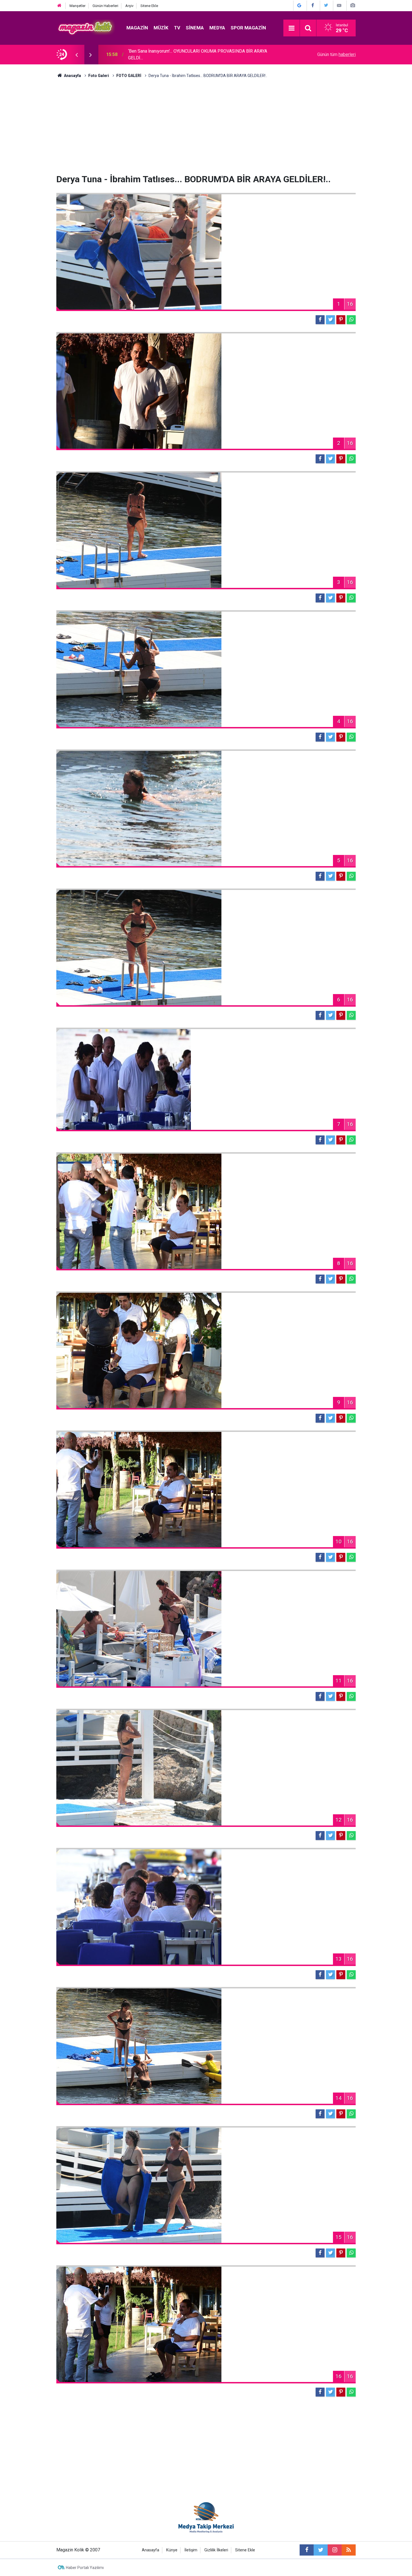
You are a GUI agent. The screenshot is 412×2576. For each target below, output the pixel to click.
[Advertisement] (206, 126)
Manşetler (77, 6)
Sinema (195, 28)
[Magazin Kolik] (86, 28)
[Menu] (291, 28)
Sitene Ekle (149, 6)
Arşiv (129, 6)
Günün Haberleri (105, 6)
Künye (172, 2550)
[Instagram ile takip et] (335, 2550)
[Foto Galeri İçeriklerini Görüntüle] (353, 5)
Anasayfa (151, 2550)
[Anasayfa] (59, 6)
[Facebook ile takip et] (307, 2550)
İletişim (191, 2550)
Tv (177, 28)
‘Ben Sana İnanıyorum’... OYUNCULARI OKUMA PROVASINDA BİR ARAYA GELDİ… (198, 54)
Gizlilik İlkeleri (216, 2550)
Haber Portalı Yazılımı (85, 2568)
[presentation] (77, 55)
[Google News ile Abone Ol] (299, 5)
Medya (217, 28)
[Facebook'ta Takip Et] (313, 5)
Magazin (137, 28)
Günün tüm (336, 54)
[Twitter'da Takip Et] (326, 5)
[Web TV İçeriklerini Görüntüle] (339, 5)
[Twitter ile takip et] (321, 2550)
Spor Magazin (248, 28)
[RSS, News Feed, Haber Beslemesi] (349, 2550)
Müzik (161, 28)
